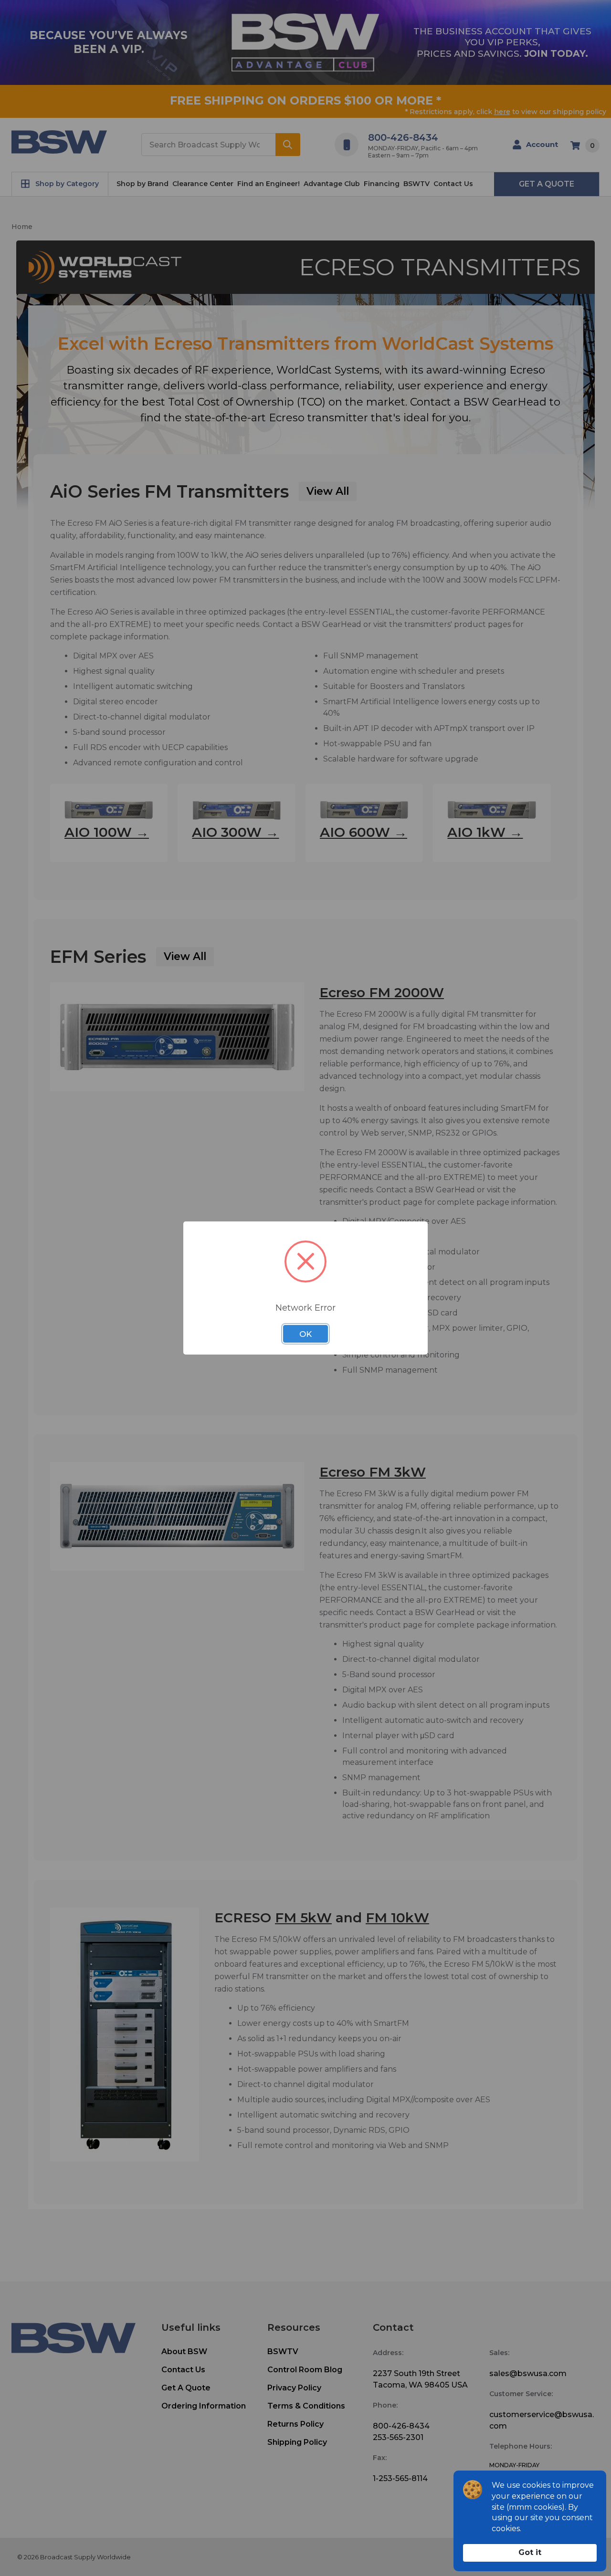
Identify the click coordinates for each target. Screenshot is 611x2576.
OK (305, 1334)
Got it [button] (530, 2552)
